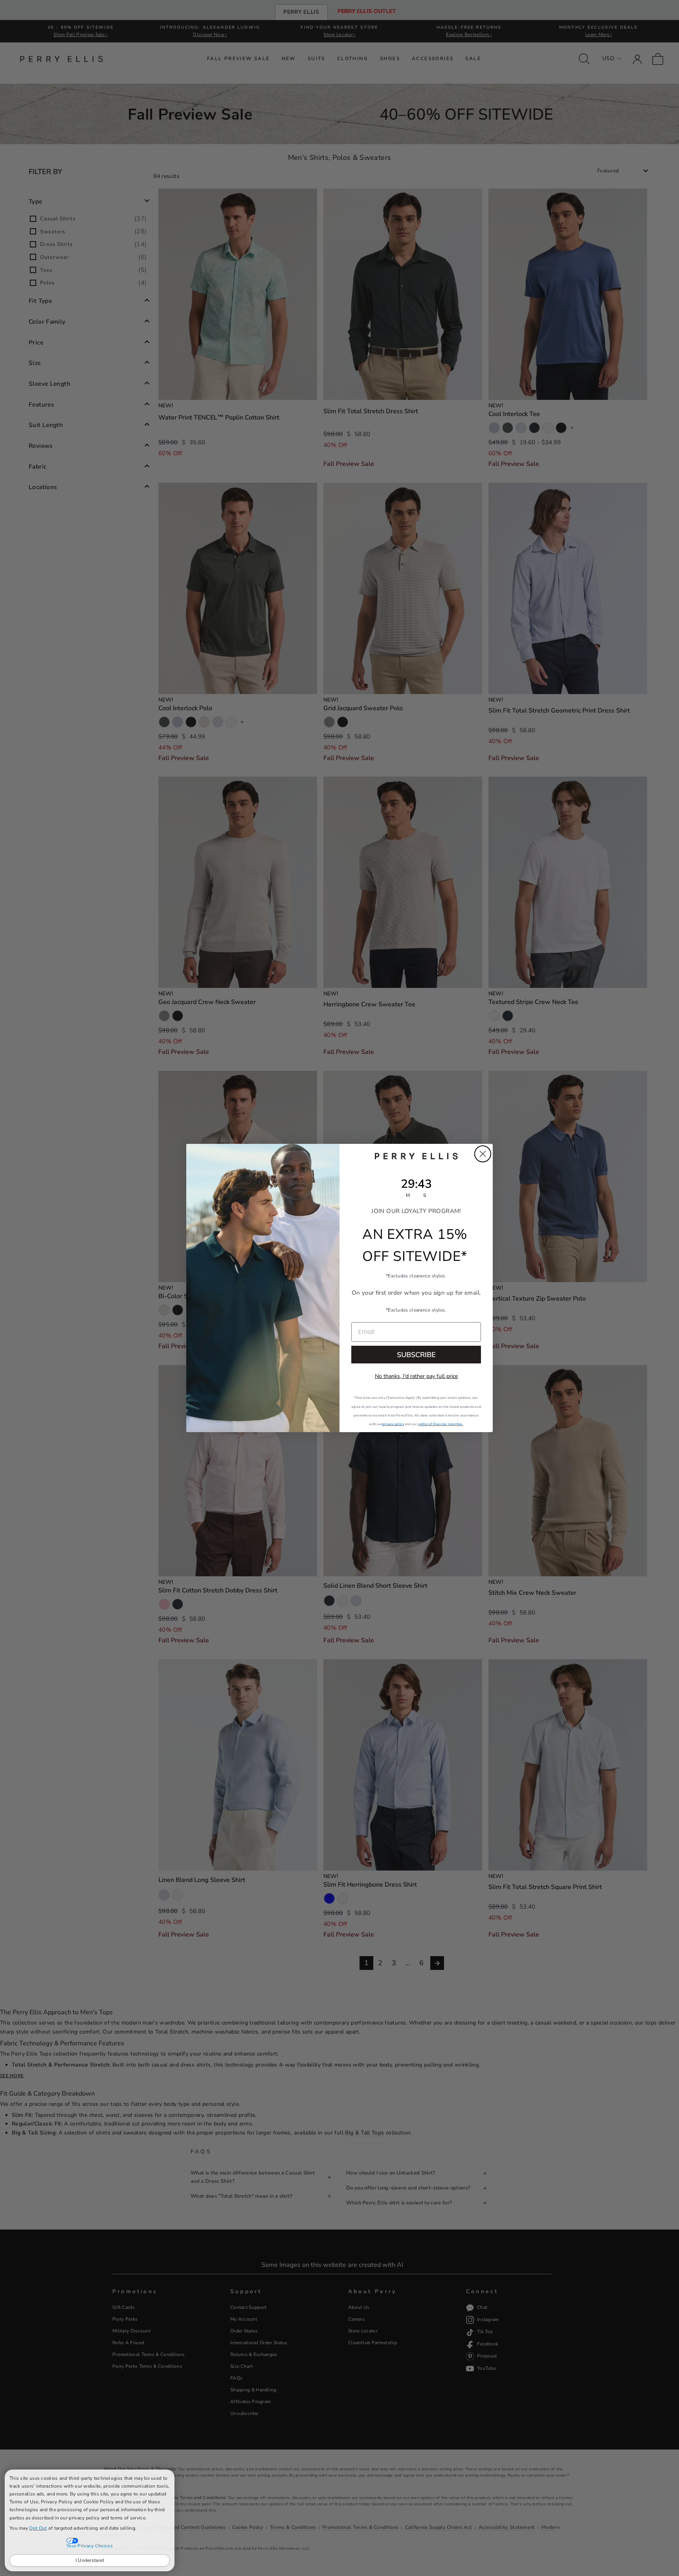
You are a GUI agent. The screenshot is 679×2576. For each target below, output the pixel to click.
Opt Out (38, 2528)
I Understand (90, 2560)
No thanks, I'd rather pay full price (416, 1376)
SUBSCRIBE (416, 1355)
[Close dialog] (483, 1154)
